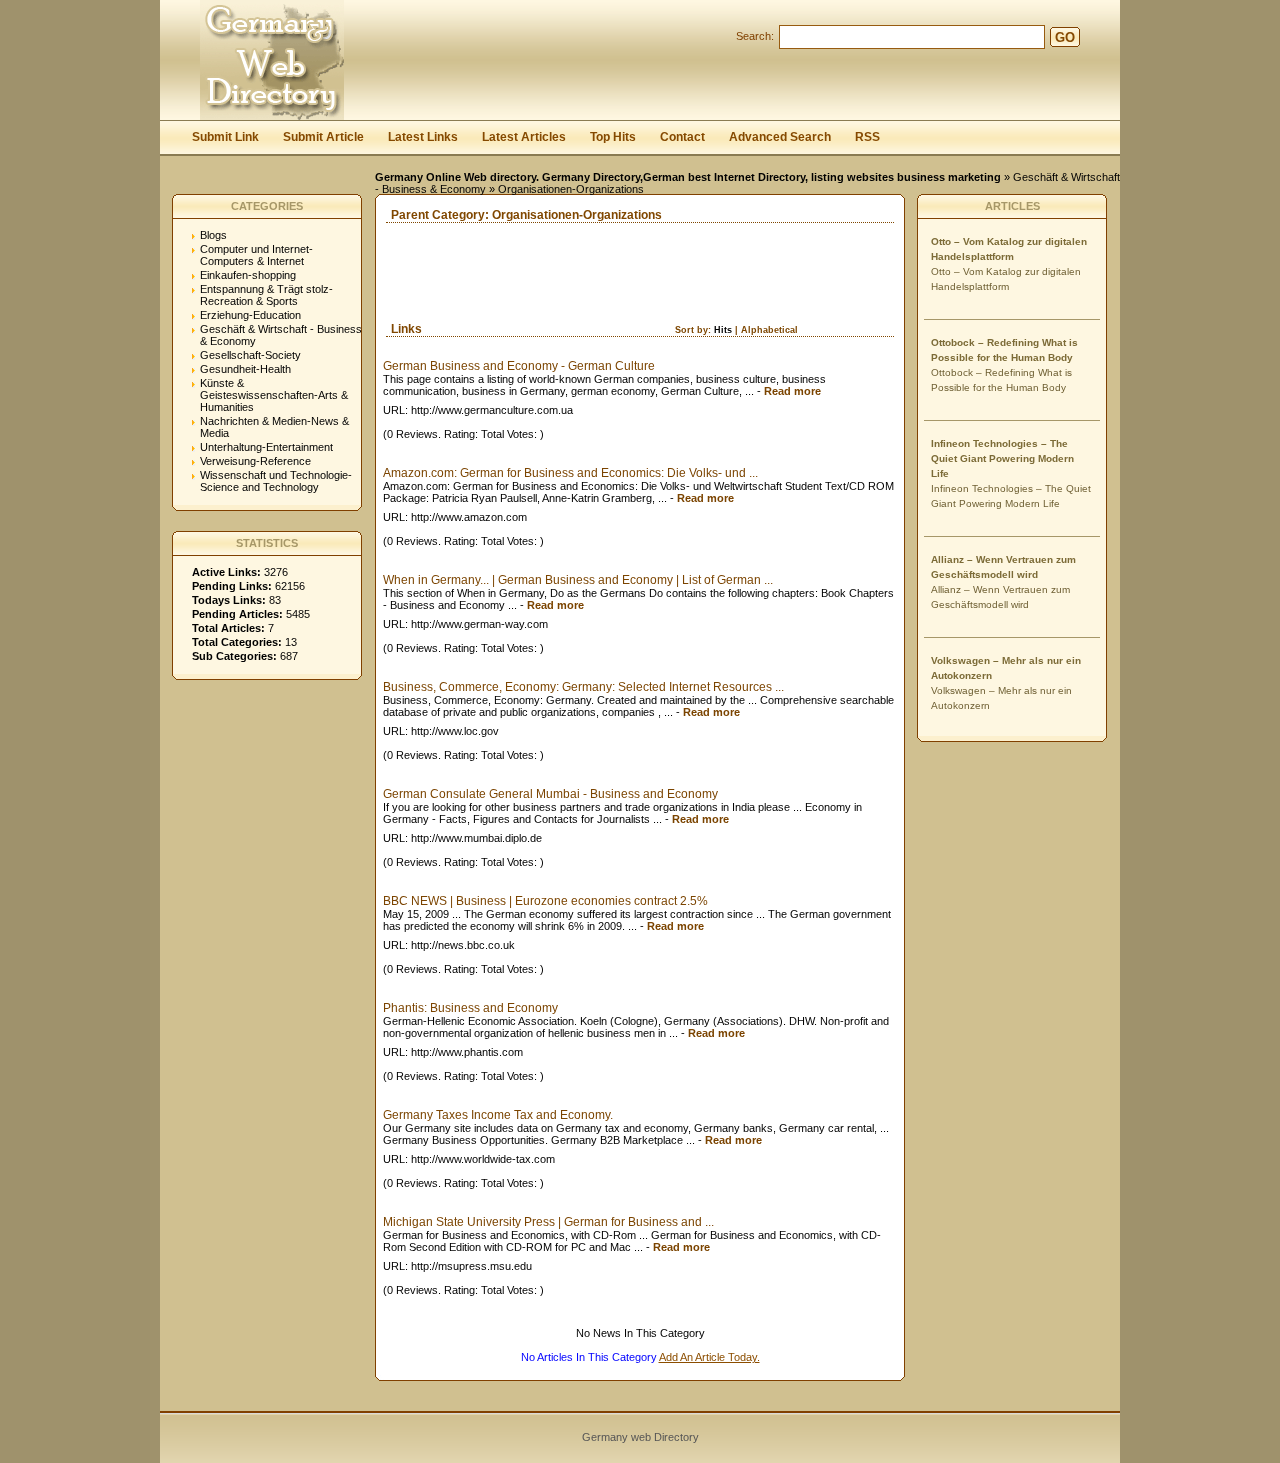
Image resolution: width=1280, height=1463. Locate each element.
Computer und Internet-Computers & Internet (256, 255)
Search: (755, 36)
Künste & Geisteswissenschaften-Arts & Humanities (274, 395)
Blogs (213, 235)
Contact (682, 137)
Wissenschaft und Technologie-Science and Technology (276, 481)
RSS (867, 137)
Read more (792, 391)
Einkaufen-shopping (248, 275)
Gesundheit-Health (245, 369)
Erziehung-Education (250, 315)
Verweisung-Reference (255, 461)
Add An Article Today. (709, 1357)
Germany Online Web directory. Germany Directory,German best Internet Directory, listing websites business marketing (688, 177)
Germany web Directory (640, 1437)
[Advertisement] (610, 292)
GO (1065, 37)
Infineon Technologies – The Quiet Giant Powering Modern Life (1002, 458)
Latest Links (423, 137)
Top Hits (613, 137)
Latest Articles (524, 137)
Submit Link (225, 137)
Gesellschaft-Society (250, 355)
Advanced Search (780, 137)
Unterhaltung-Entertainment (266, 447)
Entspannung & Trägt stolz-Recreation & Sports (266, 295)
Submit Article (323, 137)
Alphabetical (769, 330)
